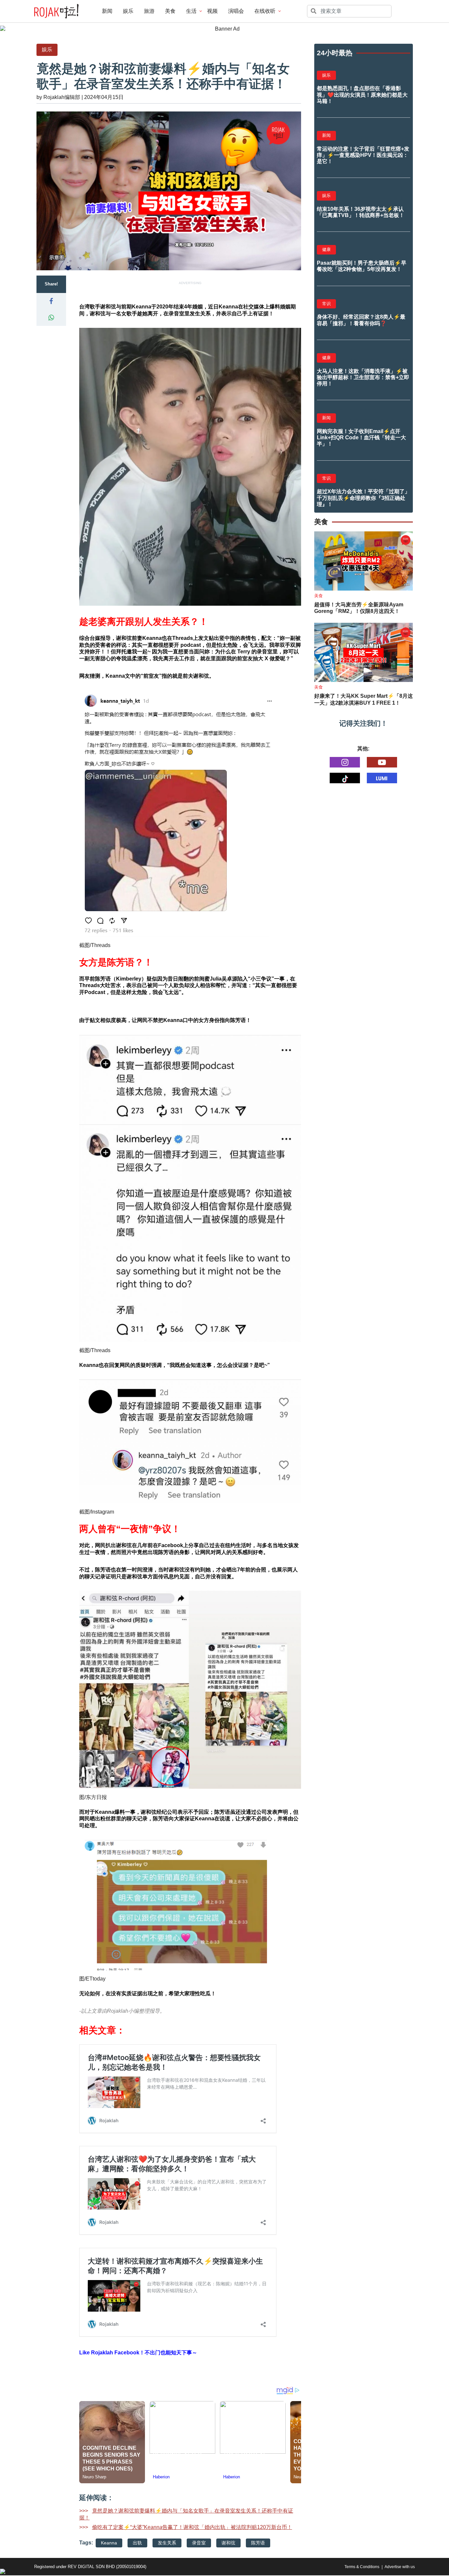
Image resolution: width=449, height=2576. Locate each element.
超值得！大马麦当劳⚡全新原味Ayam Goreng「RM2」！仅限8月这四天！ (359, 608)
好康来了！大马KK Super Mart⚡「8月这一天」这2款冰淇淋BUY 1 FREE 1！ (364, 699)
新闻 (107, 11)
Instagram (103, 1512)
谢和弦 (228, 2543)
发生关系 (167, 2543)
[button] (51, 301)
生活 (191, 11)
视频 (212, 11)
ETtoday (96, 1979)
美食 (170, 11)
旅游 (149, 11)
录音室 (199, 2543)
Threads (101, 945)
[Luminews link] (382, 778)
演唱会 (236, 11)
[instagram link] (345, 762)
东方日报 (96, 1797)
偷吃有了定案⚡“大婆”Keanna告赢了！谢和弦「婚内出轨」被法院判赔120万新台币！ (192, 2527)
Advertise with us (400, 2567)
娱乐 (128, 11)
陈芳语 (258, 2543)
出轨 (137, 2543)
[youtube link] (382, 762)
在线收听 (265, 11)
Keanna (109, 2543)
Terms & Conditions (362, 2567)
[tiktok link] (345, 778)
